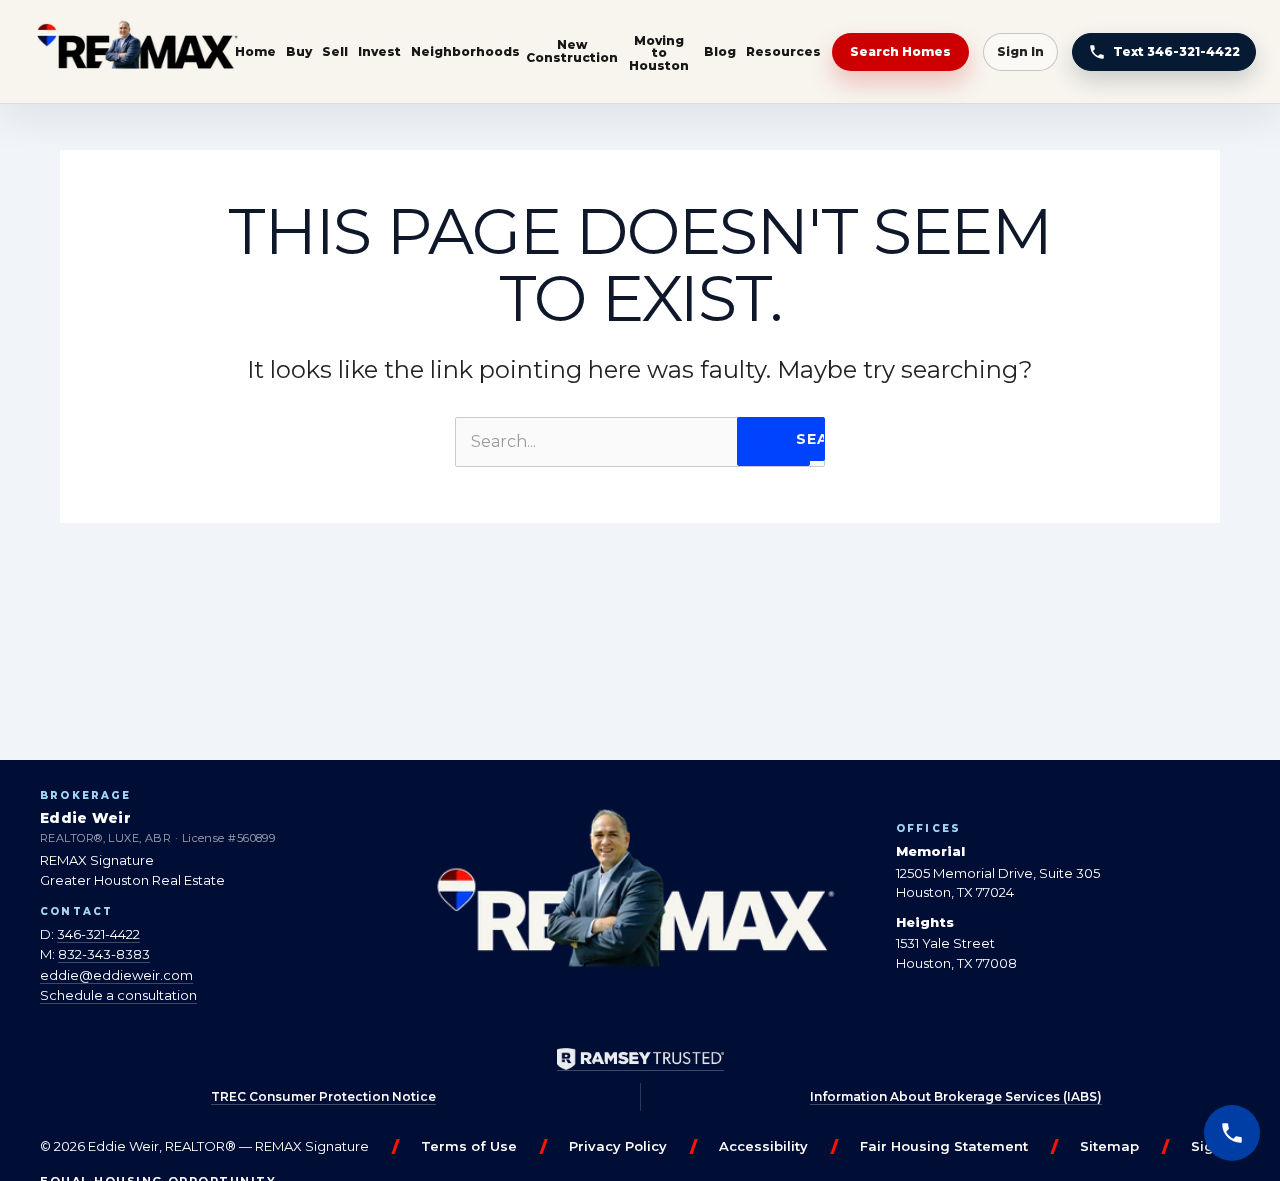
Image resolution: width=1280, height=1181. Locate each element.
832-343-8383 (104, 954)
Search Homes (900, 51)
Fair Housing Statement (944, 1146)
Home (255, 51)
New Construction (572, 51)
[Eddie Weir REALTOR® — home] (137, 51)
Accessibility (763, 1146)
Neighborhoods (465, 51)
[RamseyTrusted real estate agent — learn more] (640, 1059)
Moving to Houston (659, 53)
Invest (379, 51)
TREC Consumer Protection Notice (323, 1096)
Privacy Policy (618, 1146)
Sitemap (1109, 1146)
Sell (335, 51)
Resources (783, 51)
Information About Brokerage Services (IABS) (956, 1096)
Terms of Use (469, 1146)
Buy (299, 51)
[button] (1232, 1133)
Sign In (1020, 51)
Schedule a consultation (118, 995)
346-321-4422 (98, 934)
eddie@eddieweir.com (116, 975)
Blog (720, 51)
